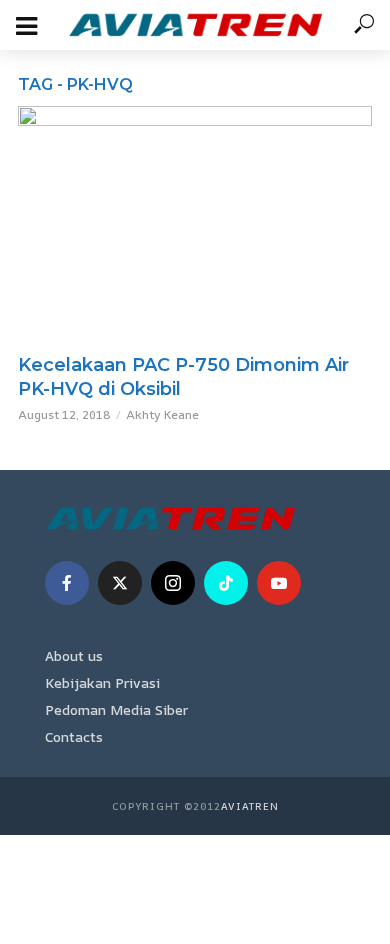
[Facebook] (67, 583)
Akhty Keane (162, 414)
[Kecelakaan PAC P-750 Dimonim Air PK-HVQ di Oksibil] (195, 224)
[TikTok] (226, 583)
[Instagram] (173, 583)
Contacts (74, 736)
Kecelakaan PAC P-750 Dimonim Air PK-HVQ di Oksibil (183, 377)
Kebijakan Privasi (102, 682)
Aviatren (250, 806)
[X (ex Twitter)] (120, 583)
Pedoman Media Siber (116, 709)
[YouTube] (279, 583)
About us (74, 655)
